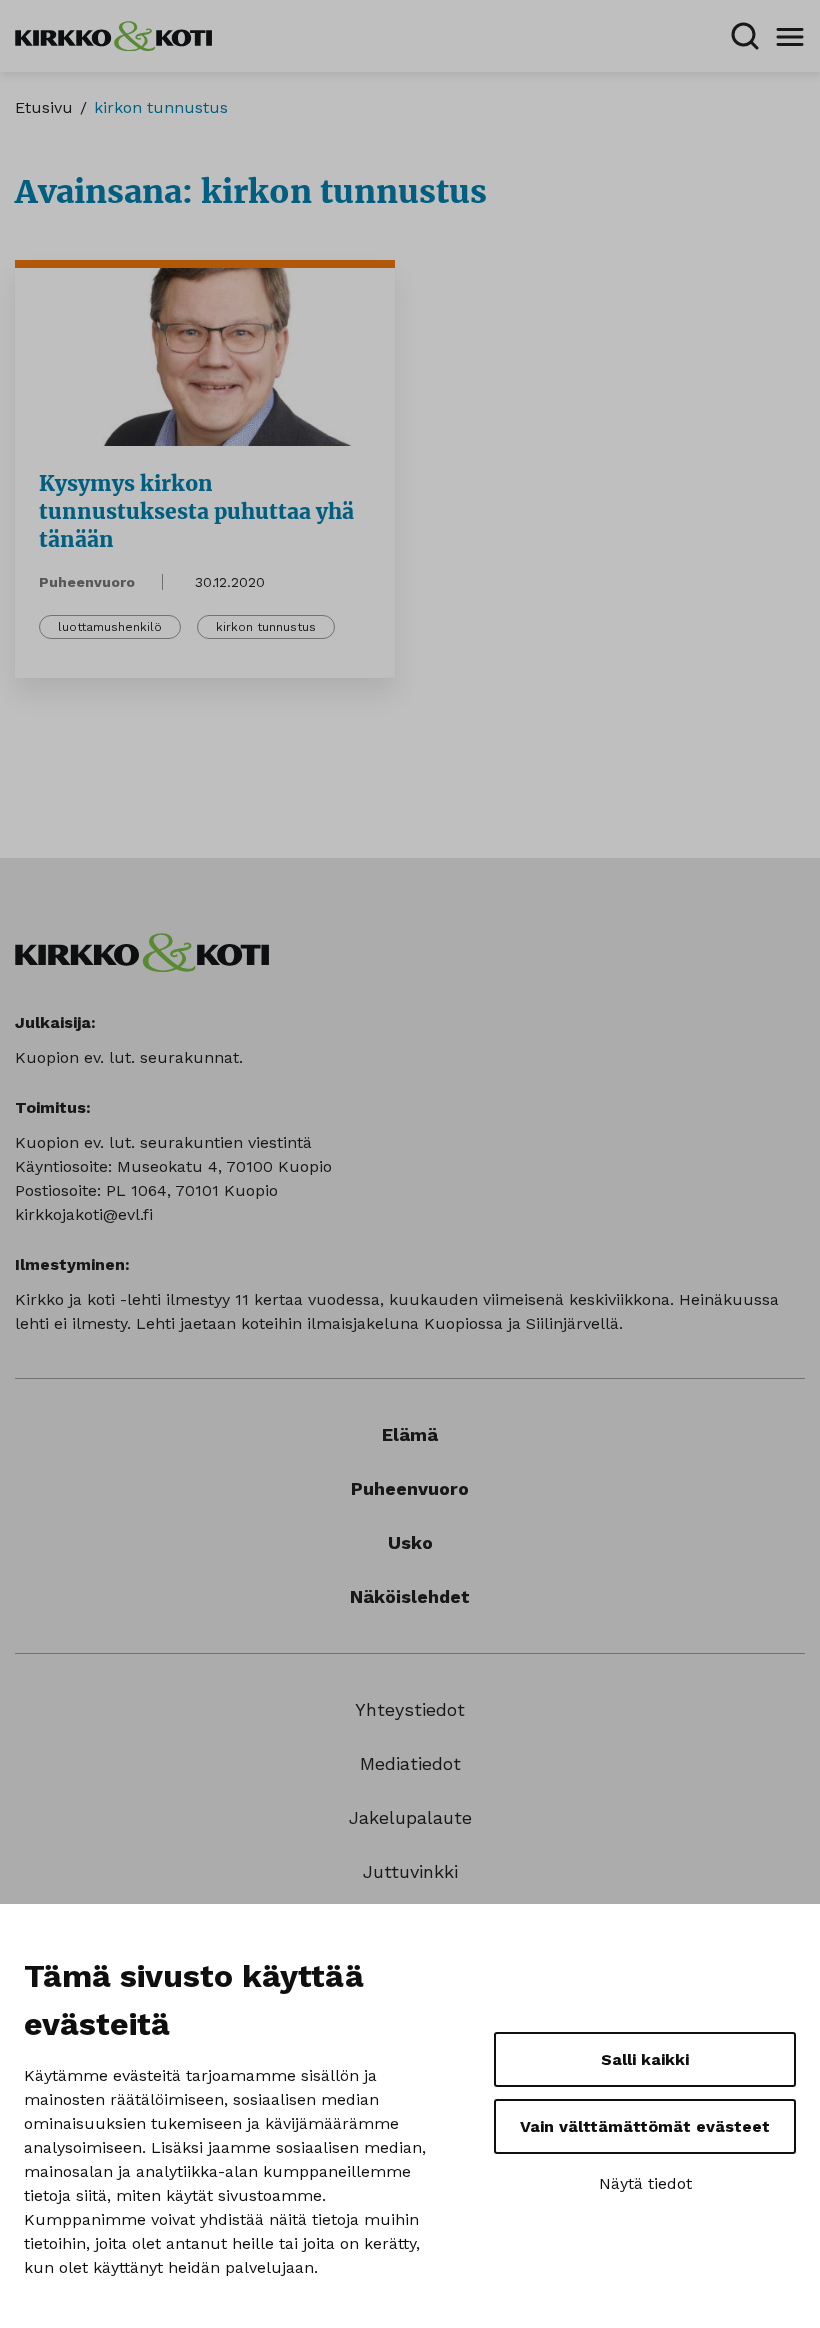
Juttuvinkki (410, 1871)
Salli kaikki (645, 2059)
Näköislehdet (410, 1596)
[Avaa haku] (745, 36)
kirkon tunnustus (266, 627)
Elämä (410, 1434)
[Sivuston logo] (113, 34)
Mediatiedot (410, 1763)
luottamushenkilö (110, 627)
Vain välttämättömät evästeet (645, 2126)
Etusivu (44, 107)
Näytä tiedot (645, 2183)
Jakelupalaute (410, 1817)
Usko (410, 1542)
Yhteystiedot (410, 1709)
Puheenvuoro (87, 582)
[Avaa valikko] (790, 36)
